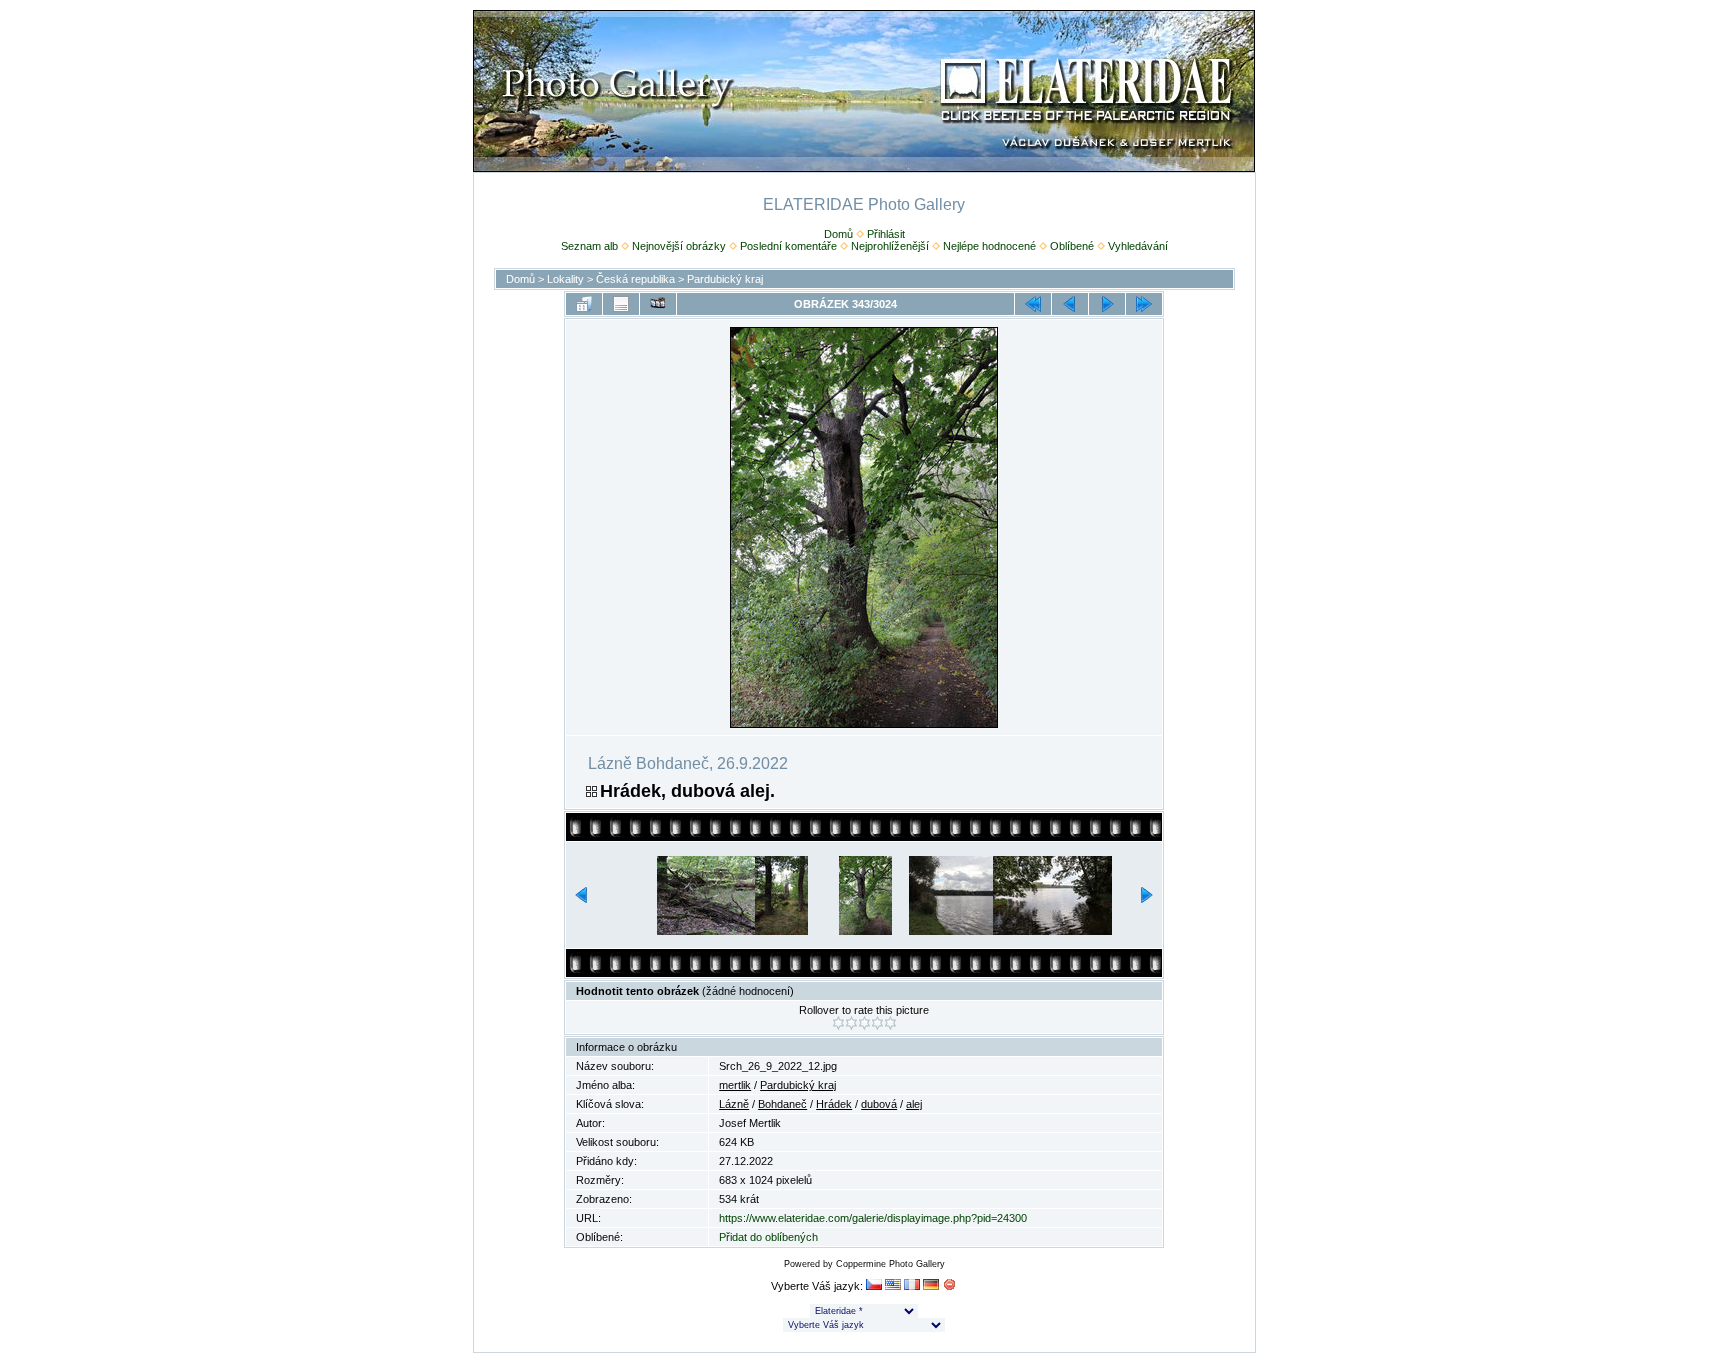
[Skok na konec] (1144, 304)
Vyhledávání (1138, 246)
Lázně (734, 1104)
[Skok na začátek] (1033, 304)
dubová (879, 1104)
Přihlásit (886, 234)
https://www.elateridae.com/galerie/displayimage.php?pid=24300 (873, 1218)
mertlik (735, 1085)
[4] (877, 1023)
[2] (851, 1023)
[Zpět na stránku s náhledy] (584, 304)
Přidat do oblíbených (768, 1237)
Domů (838, 234)
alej (914, 1104)
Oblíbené (1072, 246)
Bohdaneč (782, 1104)
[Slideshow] (658, 304)
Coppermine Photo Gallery (890, 1264)
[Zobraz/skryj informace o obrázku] (621, 304)
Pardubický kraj (725, 279)
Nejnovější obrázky (679, 246)
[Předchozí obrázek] (1070, 304)
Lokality (565, 279)
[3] (864, 1023)
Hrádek (834, 1104)
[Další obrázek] (1107, 304)
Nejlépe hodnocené (989, 246)
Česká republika (635, 279)
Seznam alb (589, 246)
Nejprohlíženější (890, 246)
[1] (838, 1023)
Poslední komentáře (788, 246)
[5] (890, 1023)
